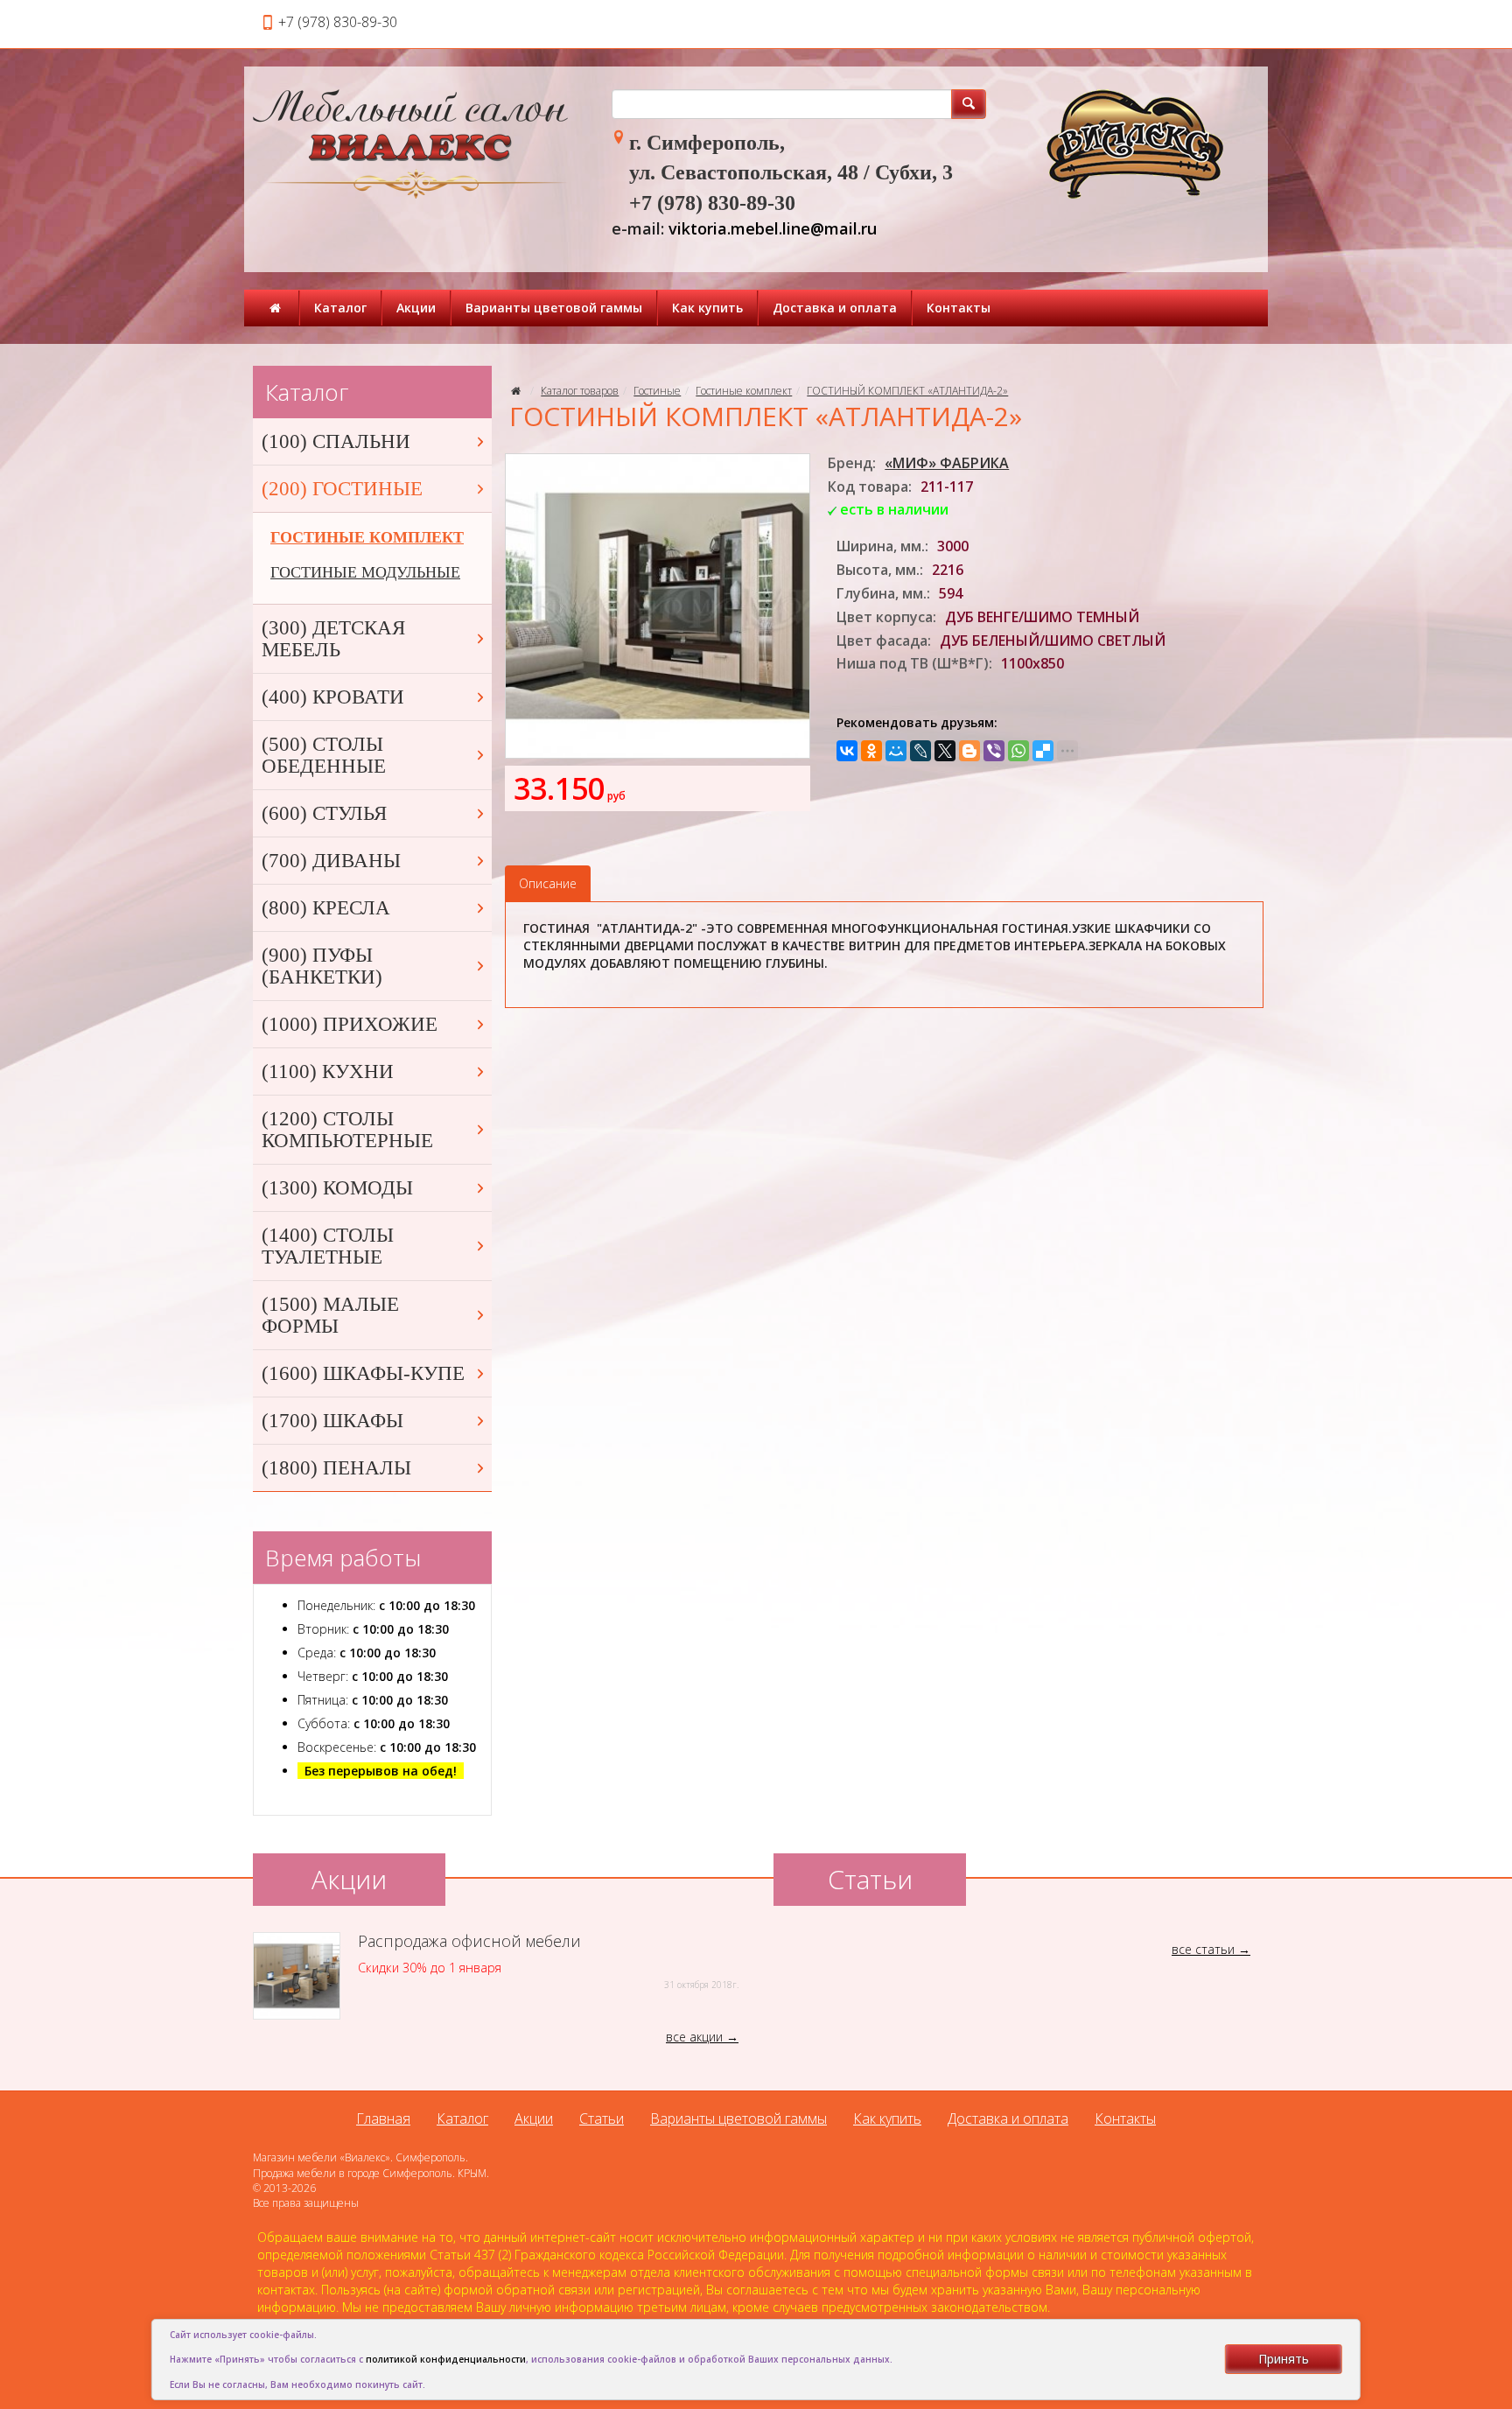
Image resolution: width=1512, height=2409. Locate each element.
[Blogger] (969, 751)
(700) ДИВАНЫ (331, 861)
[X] (945, 751)
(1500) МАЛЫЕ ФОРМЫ (330, 1315)
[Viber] (994, 751)
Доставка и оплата (835, 308)
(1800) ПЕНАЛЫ (336, 1468)
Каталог (340, 308)
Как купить (707, 308)
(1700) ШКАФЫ (332, 1421)
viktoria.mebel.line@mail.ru (773, 228)
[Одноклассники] (871, 751)
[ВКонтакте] (847, 751)
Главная (383, 2118)
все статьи (1203, 1949)
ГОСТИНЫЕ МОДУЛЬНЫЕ (365, 572)
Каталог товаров (580, 391)
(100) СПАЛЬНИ (336, 441)
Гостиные (657, 391)
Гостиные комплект (744, 391)
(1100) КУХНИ (328, 1071)
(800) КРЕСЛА (326, 908)
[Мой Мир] (896, 751)
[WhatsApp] (1018, 751)
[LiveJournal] (920, 751)
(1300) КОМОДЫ (337, 1188)
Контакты (959, 308)
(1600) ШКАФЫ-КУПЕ (363, 1373)
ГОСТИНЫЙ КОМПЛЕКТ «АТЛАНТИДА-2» (907, 391)
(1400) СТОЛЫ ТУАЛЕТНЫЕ (328, 1246)
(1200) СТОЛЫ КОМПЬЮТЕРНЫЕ (347, 1130)
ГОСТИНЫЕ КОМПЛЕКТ (367, 537)
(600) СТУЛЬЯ (324, 813)
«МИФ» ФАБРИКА (947, 463)
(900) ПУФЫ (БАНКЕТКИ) (322, 966)
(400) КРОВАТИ (333, 697)
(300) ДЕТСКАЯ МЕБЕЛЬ (333, 639)
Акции (416, 308)
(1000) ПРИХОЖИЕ (350, 1024)
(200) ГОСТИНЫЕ (342, 489)
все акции (694, 2037)
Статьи (602, 2118)
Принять (1284, 2359)
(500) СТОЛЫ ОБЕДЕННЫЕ (324, 755)
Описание (548, 883)
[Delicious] (1043, 751)
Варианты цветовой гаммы (554, 308)
